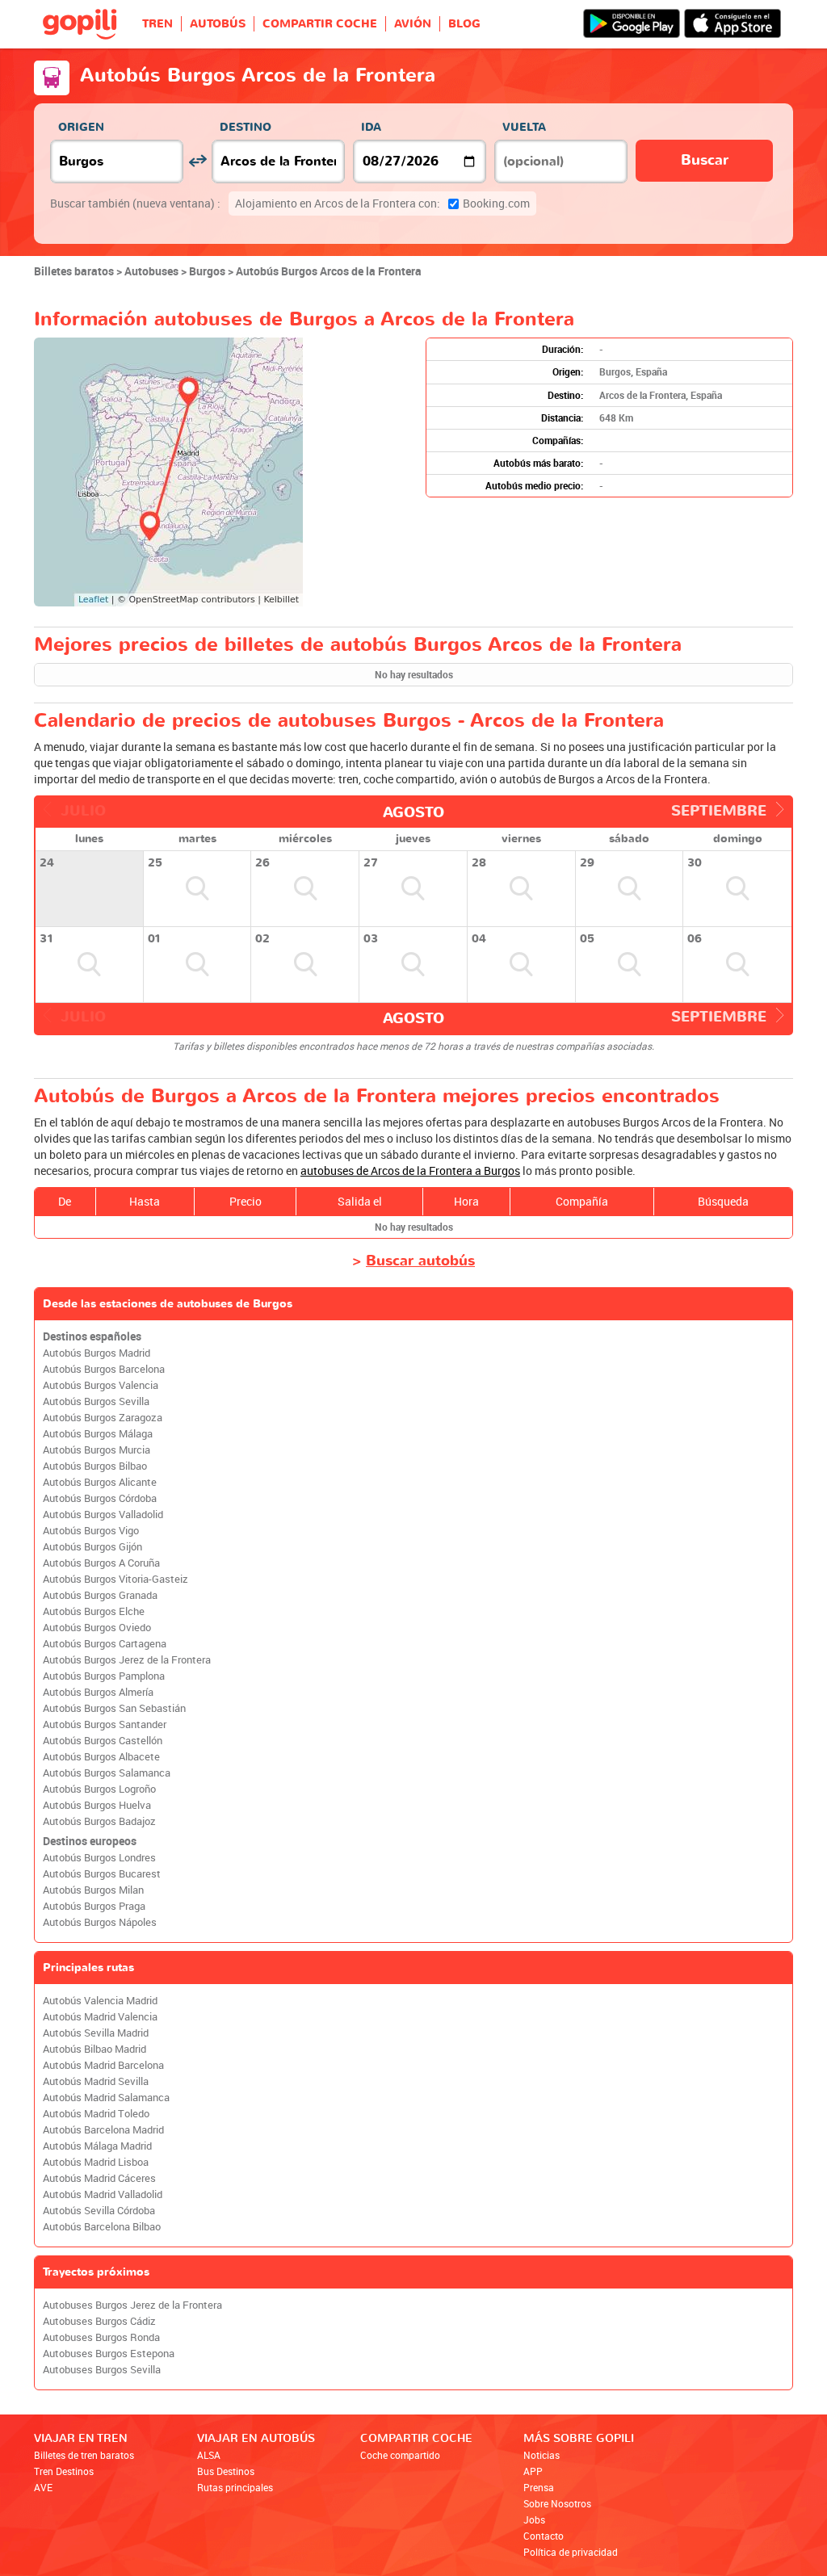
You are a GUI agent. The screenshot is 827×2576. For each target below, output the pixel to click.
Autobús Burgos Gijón (92, 1547)
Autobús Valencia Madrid (100, 2001)
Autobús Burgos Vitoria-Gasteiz (115, 1579)
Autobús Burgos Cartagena (105, 1644)
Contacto (544, 2536)
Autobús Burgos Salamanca (107, 1773)
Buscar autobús (420, 1261)
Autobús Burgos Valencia (101, 1385)
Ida (371, 127)
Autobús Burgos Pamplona (104, 1676)
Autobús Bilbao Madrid (94, 2049)
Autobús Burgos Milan (93, 1890)
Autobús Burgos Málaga (98, 1434)
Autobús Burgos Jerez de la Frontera (127, 1660)
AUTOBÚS (218, 24)
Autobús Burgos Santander (105, 1724)
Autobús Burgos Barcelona (104, 1369)
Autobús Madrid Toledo (96, 2114)
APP (533, 2471)
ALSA (209, 2455)
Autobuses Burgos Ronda (101, 2337)
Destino (246, 127)
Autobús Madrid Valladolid (103, 2194)
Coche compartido (400, 2455)
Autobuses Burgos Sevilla (102, 2370)
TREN (157, 24)
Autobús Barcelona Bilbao (102, 2227)
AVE (43, 2487)
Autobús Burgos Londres (99, 1858)
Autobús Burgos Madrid (97, 1353)
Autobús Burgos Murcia (97, 1450)
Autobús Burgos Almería (98, 1692)
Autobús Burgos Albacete (101, 1757)
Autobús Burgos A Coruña (101, 1563)
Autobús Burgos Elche (94, 1611)
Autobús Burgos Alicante (100, 1482)
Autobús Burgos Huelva (97, 1805)
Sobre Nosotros (557, 2503)
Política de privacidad (571, 2552)
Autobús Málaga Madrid (97, 2146)
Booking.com (382, 203)
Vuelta (524, 127)
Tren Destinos (64, 2471)
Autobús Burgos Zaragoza (103, 1418)
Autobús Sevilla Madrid (96, 2033)
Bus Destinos (226, 2471)
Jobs (534, 2519)
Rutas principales (235, 2487)
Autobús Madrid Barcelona (103, 2065)
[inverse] (197, 161)
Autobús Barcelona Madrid (103, 2130)
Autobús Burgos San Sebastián (114, 1708)
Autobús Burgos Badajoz (99, 1821)
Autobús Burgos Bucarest (102, 1874)
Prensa (539, 2487)
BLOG (464, 24)
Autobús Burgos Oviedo (97, 1628)
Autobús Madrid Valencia (100, 2017)
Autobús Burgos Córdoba (100, 1498)
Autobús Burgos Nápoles (100, 1922)
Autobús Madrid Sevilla (96, 2081)
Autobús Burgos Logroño (99, 1789)
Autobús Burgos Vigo (91, 1531)
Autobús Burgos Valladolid (103, 1515)
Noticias (542, 2455)
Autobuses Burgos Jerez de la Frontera (132, 2305)
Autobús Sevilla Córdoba (99, 2211)
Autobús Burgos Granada (100, 1595)
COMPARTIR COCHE (320, 24)
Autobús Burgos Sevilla (96, 1401)
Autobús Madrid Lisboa (96, 2162)
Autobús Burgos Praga (94, 1906)
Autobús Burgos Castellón (103, 1741)
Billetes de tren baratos (84, 2455)
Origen (81, 127)
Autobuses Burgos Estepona (109, 2354)
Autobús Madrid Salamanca (106, 2098)
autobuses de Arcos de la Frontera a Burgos (410, 1171)
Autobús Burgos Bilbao (95, 1466)
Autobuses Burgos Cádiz (99, 2321)
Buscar (705, 160)
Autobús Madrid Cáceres (99, 2178)
